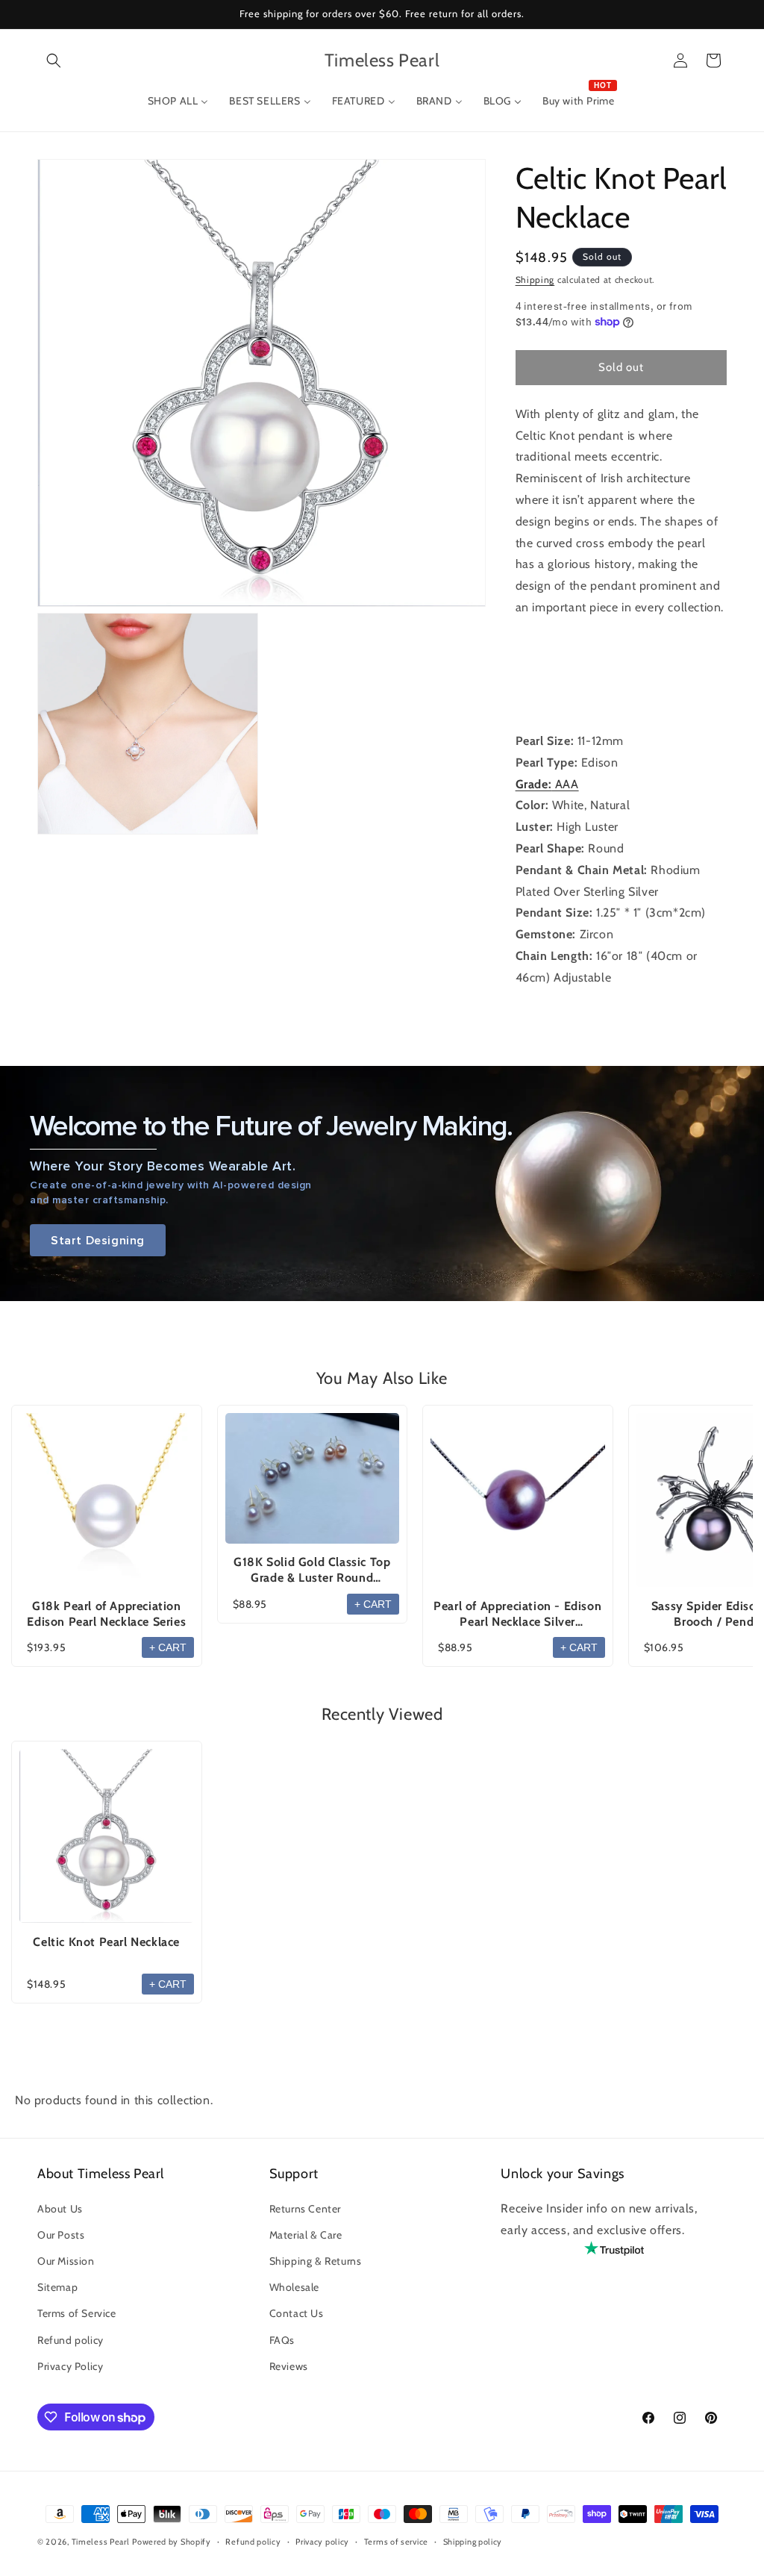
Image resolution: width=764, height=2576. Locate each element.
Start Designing (98, 1240)
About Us (60, 2209)
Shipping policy (473, 2542)
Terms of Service (77, 2313)
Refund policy (71, 2340)
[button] (54, 60)
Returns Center (305, 2209)
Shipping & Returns (316, 2261)
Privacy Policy (70, 2366)
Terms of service (396, 2542)
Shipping (535, 280)
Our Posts (61, 2235)
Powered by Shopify (172, 2542)
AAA (547, 784)
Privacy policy (322, 2542)
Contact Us (297, 2313)
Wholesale (294, 2287)
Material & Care (306, 2235)
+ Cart (168, 1647)
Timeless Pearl (101, 2542)
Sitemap (57, 2287)
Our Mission (66, 2261)
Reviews (289, 2366)
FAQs (282, 2340)
